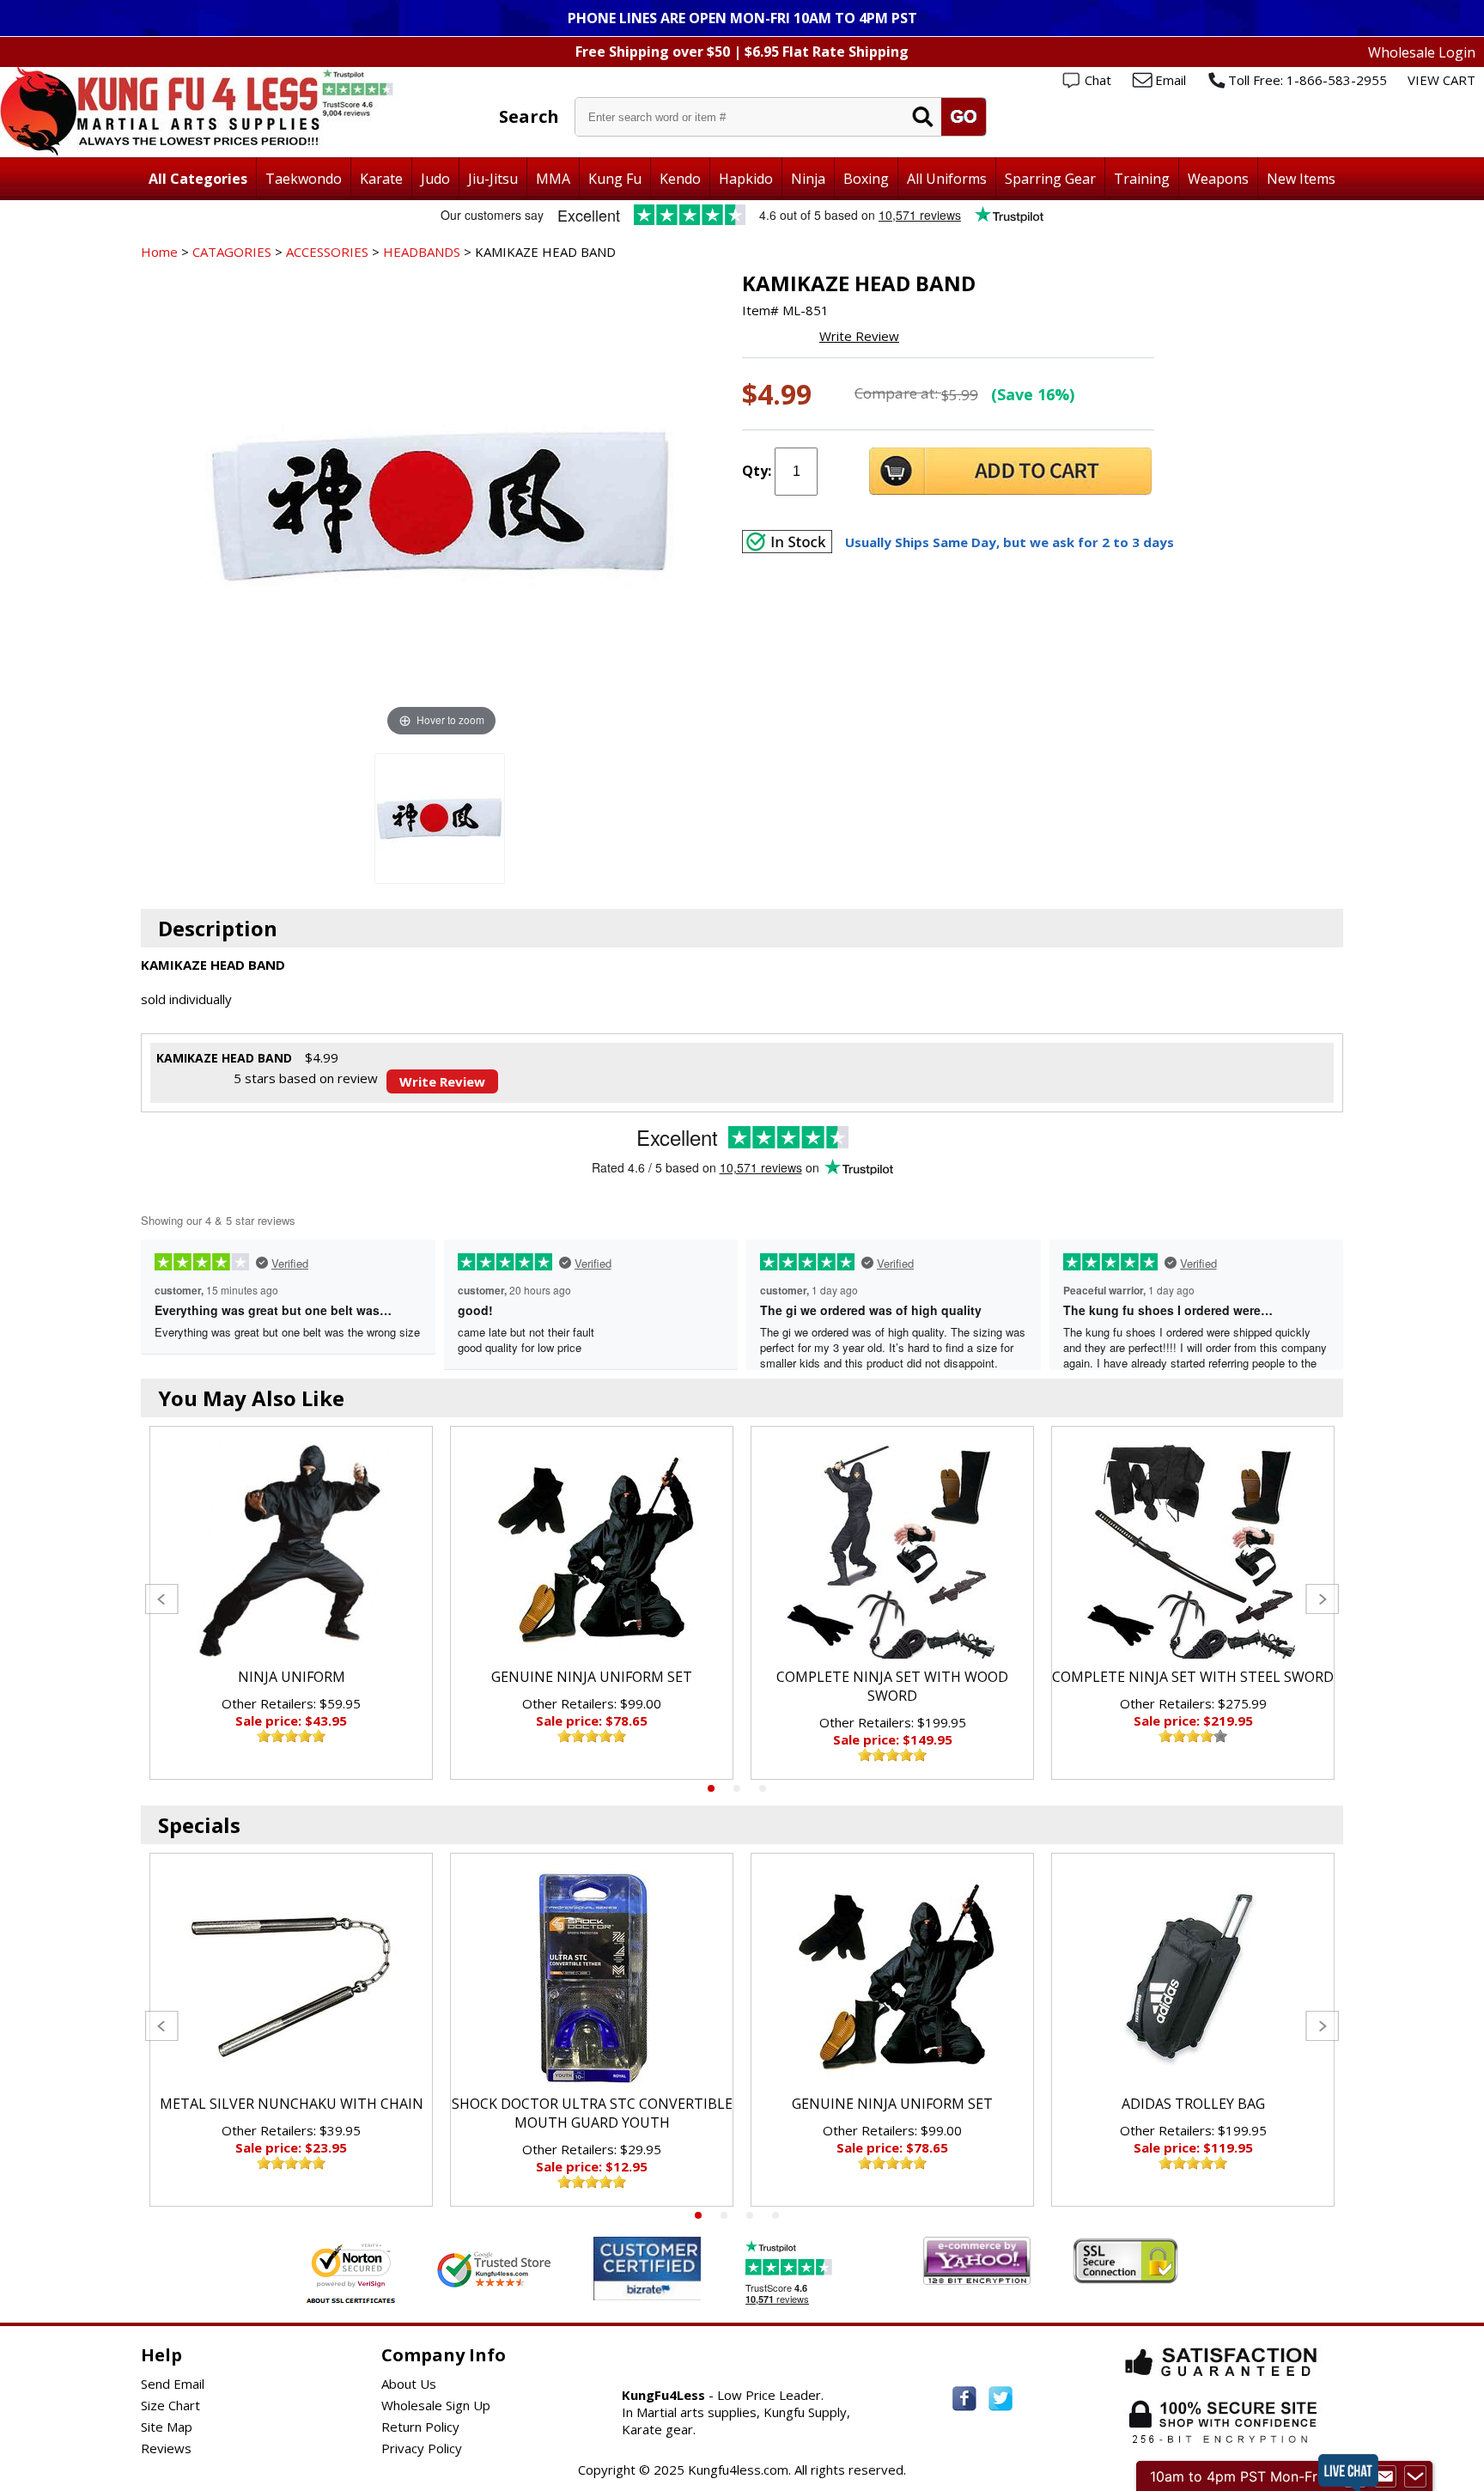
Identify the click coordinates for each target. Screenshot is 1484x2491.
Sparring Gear (1050, 179)
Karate (381, 179)
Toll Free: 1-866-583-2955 (1308, 80)
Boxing (866, 179)
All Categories (198, 179)
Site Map (167, 2427)
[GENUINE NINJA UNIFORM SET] (592, 1551)
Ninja (808, 179)
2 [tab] (737, 1788)
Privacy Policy (422, 2448)
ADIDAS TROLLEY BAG (1193, 2104)
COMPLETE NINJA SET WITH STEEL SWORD (1193, 1677)
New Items (1301, 179)
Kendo (680, 179)
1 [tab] (711, 1788)
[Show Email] (1385, 2476)
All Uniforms (947, 179)
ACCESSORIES (327, 252)
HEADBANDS (422, 252)
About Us (409, 2384)
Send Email (173, 2384)
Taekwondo (304, 179)
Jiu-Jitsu (493, 179)
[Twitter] (1000, 2399)
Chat (1098, 80)
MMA (553, 179)
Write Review (859, 336)
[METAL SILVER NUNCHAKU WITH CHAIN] (291, 1978)
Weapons (1218, 179)
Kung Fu (615, 179)
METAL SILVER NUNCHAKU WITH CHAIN (292, 2104)
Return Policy (420, 2427)
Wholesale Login (1422, 52)
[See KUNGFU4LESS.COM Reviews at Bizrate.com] (647, 2268)
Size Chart (170, 2405)
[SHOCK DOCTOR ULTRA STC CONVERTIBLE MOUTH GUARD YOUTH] (592, 1978)
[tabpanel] (291, 1603)
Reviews (166, 2448)
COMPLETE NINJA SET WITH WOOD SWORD (892, 1686)
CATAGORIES (232, 252)
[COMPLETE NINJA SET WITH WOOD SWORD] (892, 1551)
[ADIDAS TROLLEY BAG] (1193, 1978)
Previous (162, 1599)
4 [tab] (775, 2215)
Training (1142, 179)
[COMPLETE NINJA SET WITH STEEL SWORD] (1193, 1551)
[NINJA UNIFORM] (291, 1551)
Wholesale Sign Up (436, 2405)
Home (159, 252)
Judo (435, 179)
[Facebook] (964, 2399)
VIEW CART (1441, 80)
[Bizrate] (677, 2290)
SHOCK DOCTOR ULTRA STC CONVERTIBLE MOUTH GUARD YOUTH (592, 2113)
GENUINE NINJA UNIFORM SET (592, 1677)
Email (1171, 80)
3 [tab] (763, 1788)
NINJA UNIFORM (292, 1677)
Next (1322, 1599)
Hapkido (746, 179)
